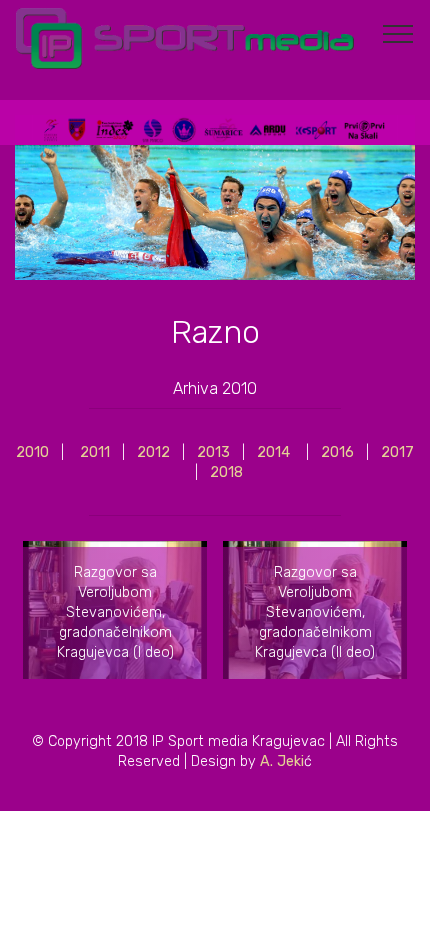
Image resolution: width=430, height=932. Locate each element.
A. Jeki (282, 761)
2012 (151, 452)
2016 (343, 452)
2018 (226, 472)
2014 (273, 452)
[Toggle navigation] (398, 33)
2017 (397, 452)
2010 (32, 452)
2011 (95, 452)
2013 (213, 452)
